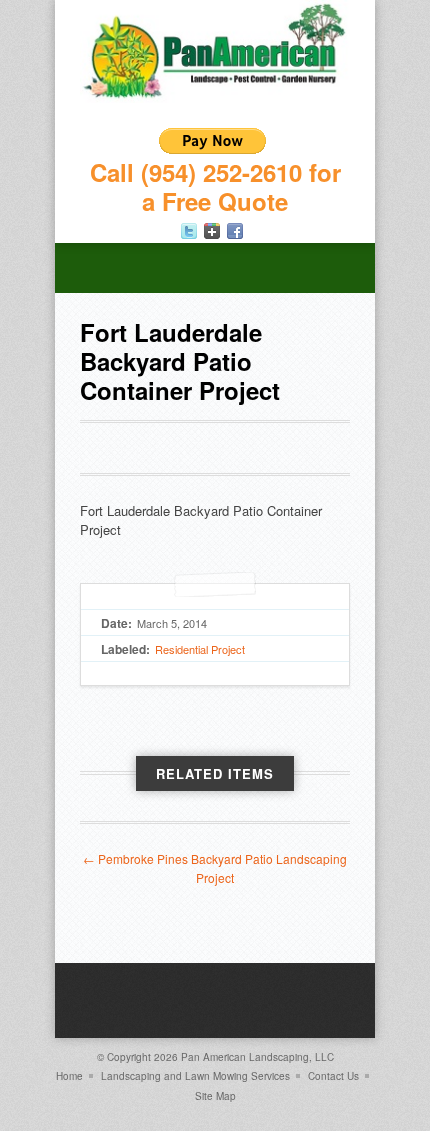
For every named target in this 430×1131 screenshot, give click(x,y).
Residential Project (200, 649)
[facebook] (235, 231)
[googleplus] (212, 231)
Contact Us (333, 1076)
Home (69, 1076)
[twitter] (189, 231)
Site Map (215, 1096)
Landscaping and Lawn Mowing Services (195, 1076)
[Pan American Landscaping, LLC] (215, 97)
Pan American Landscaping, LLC (257, 1057)
